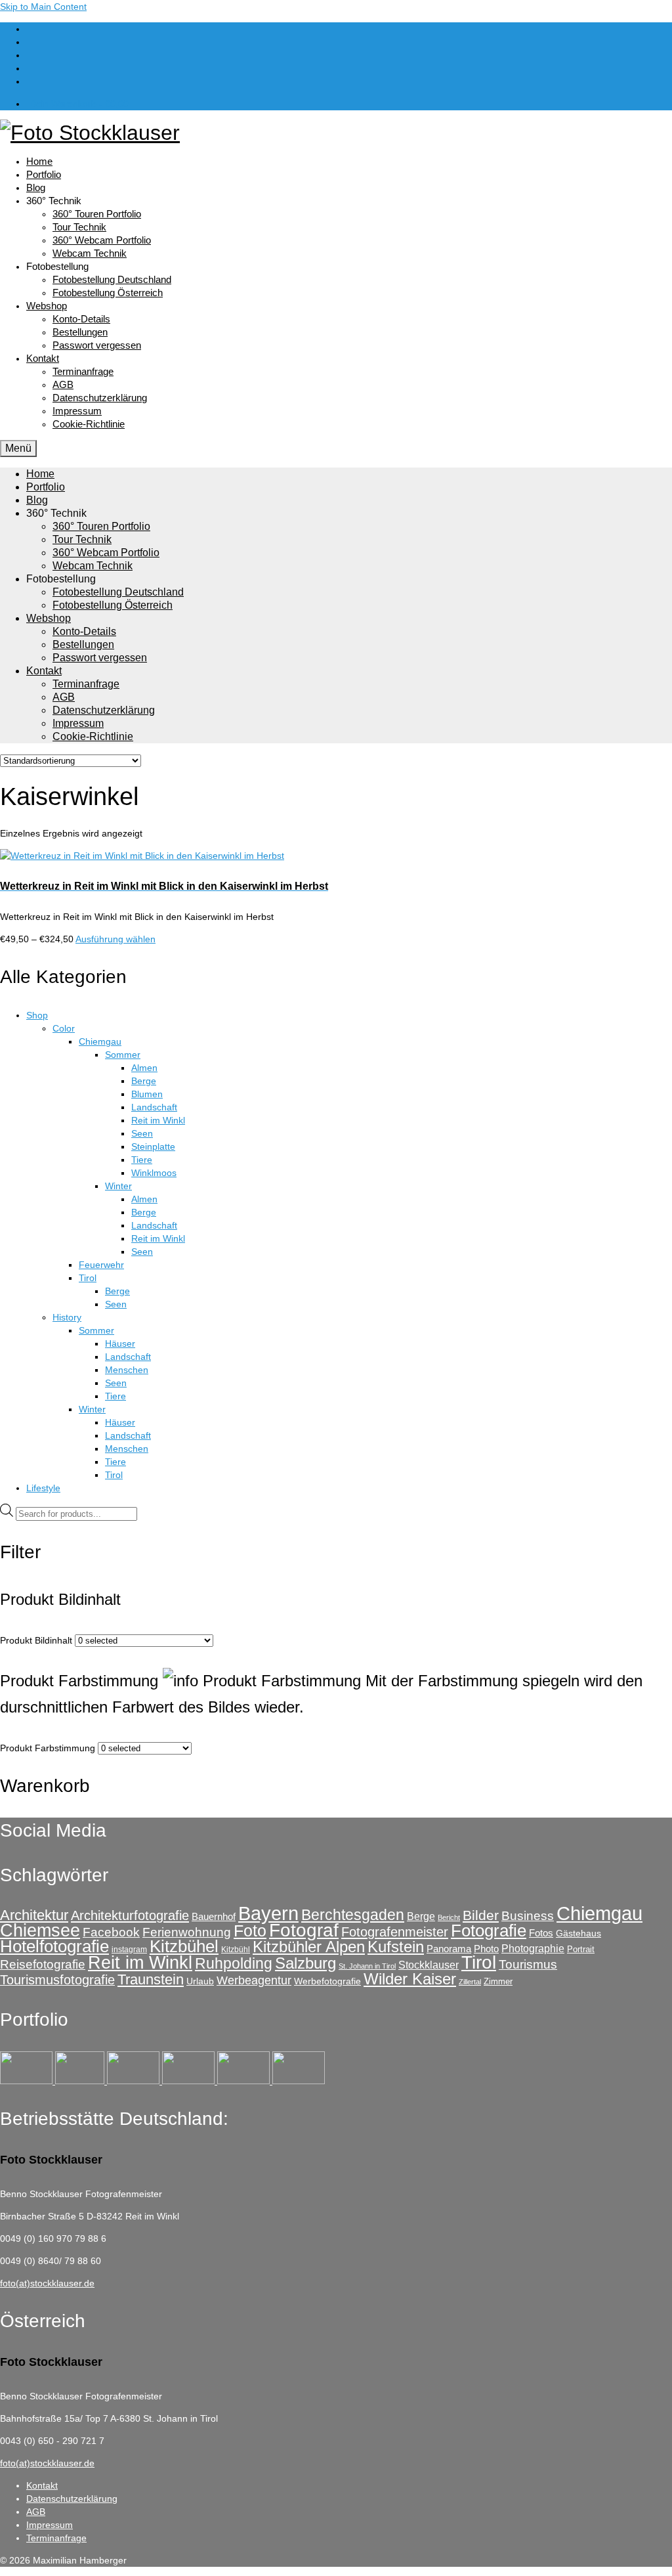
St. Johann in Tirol (367, 1966)
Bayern (268, 1913)
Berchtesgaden (353, 1915)
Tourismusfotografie (57, 1980)
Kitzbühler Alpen (309, 1947)
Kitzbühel (184, 1946)
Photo (486, 1949)
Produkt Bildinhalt (36, 1640)
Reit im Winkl (140, 1963)
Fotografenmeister (395, 1932)
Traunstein (151, 1979)
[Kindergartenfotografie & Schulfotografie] (245, 2081)
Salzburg (305, 1963)
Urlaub (200, 1981)
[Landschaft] (190, 2081)
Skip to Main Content (43, 7)
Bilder (481, 1915)
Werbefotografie (327, 1981)
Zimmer (498, 1981)
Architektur (34, 1915)
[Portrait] (135, 2081)
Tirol (479, 1962)
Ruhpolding (234, 1963)
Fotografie (489, 1931)
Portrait (581, 1949)
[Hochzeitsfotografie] (299, 2081)
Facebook (111, 1932)
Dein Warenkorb (79, 104)
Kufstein (396, 1947)
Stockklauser (429, 1965)
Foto (250, 1931)
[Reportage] (81, 2081)
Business (528, 1916)
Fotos (541, 1933)
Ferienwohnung (187, 1932)
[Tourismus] (28, 2081)
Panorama (449, 1949)
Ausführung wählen (115, 939)
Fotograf (304, 1930)
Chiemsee (40, 1930)
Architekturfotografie (130, 1915)
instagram (129, 1950)
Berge (421, 1916)
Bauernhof (214, 1916)
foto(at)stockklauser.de (47, 2283)
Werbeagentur (254, 1980)
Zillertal (470, 1982)
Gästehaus (578, 1933)
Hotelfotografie (54, 1946)
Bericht (449, 1917)
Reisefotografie (43, 1964)
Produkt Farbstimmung (48, 1748)
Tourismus (528, 1964)
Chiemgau (599, 1913)
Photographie (533, 1948)
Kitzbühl (236, 1950)
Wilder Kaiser (410, 1979)
